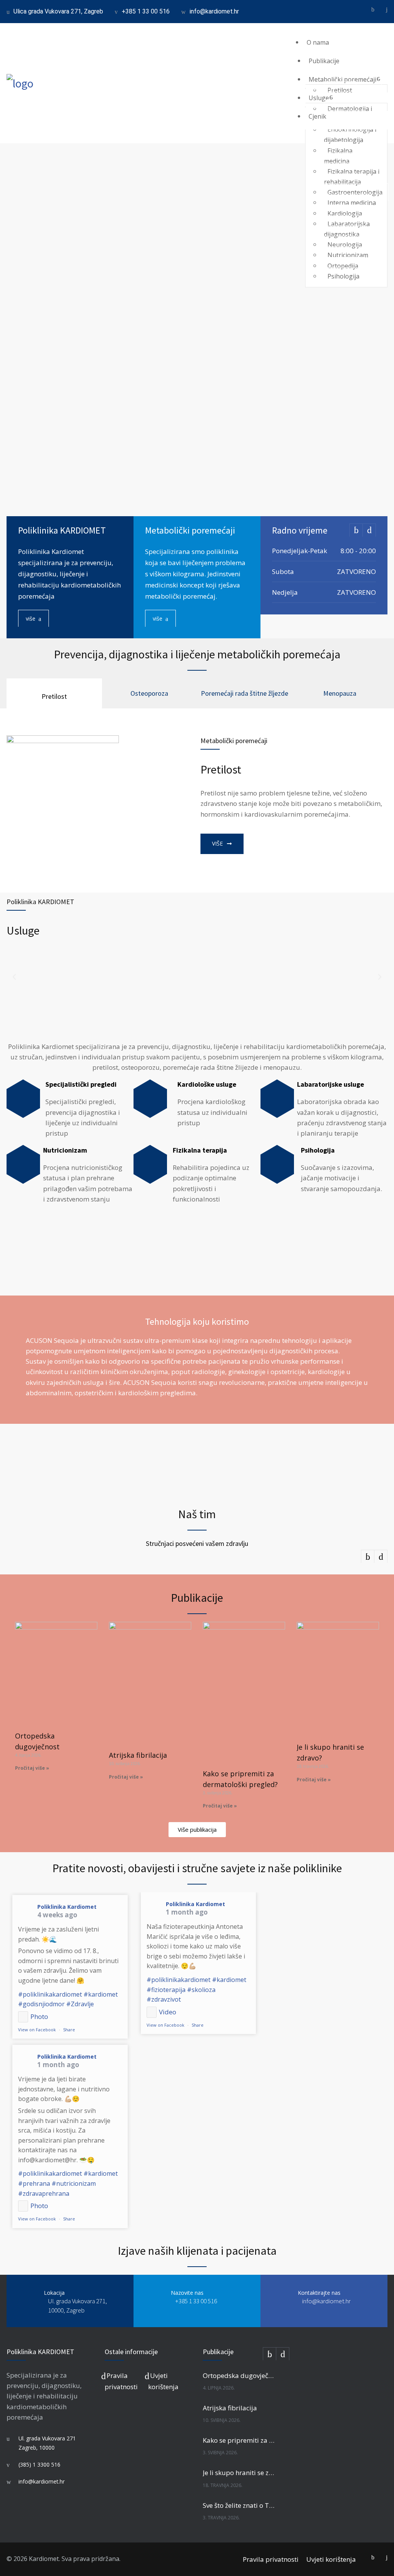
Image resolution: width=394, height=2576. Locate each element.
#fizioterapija (166, 1990)
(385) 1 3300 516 (39, 2464)
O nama (318, 42)
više (31, 618)
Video (168, 2012)
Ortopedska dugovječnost (240, 2375)
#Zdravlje (80, 2004)
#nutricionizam (74, 2183)
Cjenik (317, 116)
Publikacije (324, 61)
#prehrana (34, 2183)
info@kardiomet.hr (214, 11)
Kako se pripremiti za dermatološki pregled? (240, 2440)
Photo (39, 2016)
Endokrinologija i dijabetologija (350, 135)
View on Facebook (37, 2030)
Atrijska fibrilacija (138, 1755)
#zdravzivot (164, 1999)
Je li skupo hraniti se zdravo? (240, 2473)
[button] (14, 977)
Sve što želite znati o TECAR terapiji (240, 2505)
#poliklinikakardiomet (50, 1994)
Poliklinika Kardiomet (67, 1907)
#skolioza (201, 1990)
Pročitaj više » (32, 1768)
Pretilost (340, 90)
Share (69, 2030)
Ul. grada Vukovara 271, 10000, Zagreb (78, 2306)
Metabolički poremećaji (342, 79)
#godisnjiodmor (41, 2004)
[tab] (54, 693)
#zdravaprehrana (44, 2193)
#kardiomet (101, 1994)
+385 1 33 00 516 (146, 11)
